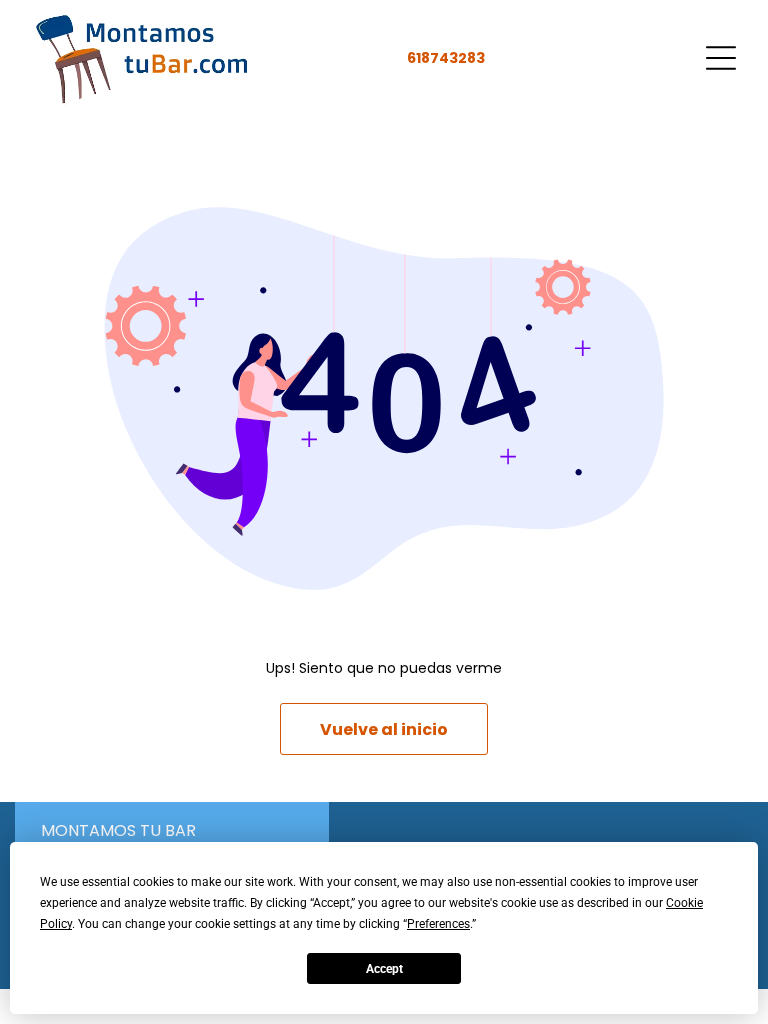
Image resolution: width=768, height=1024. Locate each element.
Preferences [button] (438, 924)
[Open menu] (721, 58)
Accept (384, 969)
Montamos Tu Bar (118, 830)
